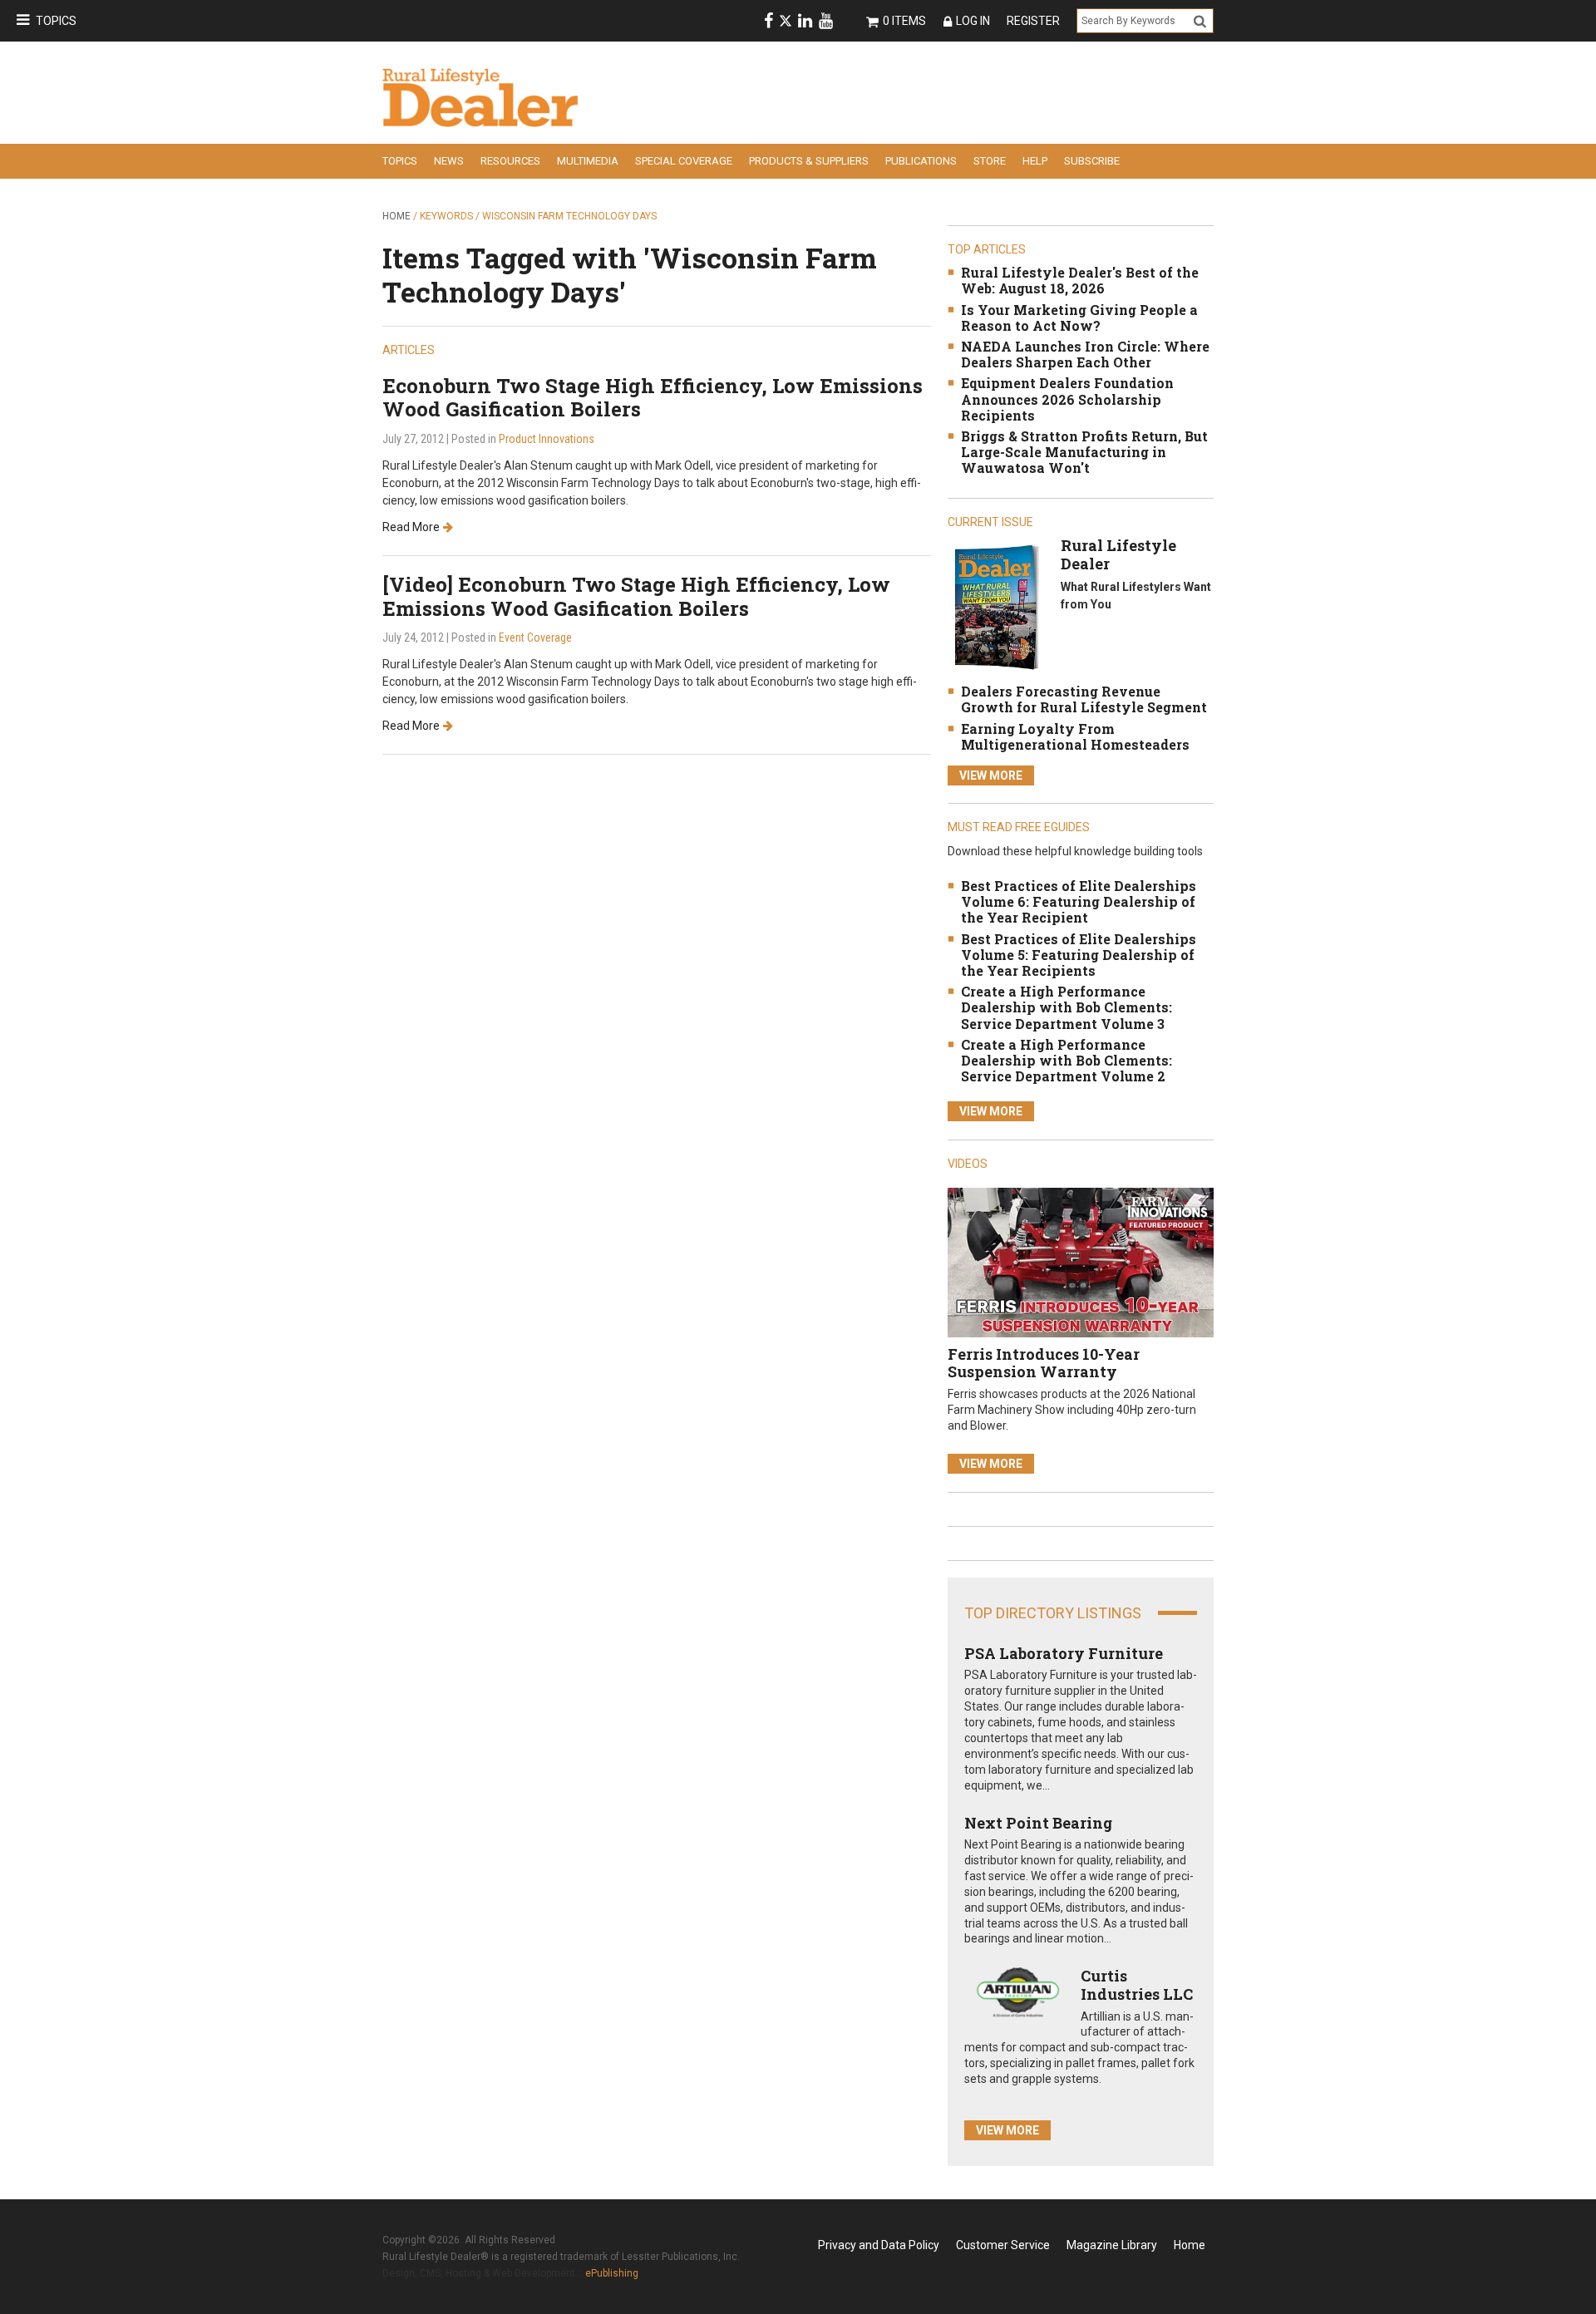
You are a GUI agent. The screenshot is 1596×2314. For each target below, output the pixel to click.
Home (397, 216)
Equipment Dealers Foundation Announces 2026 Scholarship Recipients (1067, 399)
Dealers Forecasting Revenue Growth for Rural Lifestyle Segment (1084, 699)
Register (1033, 21)
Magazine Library (1112, 2245)
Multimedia (588, 161)
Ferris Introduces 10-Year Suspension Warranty (1044, 1363)
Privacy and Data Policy (879, 2245)
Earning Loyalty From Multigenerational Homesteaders (1075, 736)
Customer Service (1003, 2245)
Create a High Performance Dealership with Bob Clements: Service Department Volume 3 (1066, 1007)
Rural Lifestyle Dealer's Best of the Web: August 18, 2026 (1080, 280)
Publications (921, 161)
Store (990, 161)
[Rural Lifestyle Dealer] (996, 607)
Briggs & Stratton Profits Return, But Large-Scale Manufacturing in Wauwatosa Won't (1084, 452)
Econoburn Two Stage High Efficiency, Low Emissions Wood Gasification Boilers (653, 398)
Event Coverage (535, 638)
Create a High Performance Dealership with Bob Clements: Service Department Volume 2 (1066, 1060)
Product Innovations (547, 439)
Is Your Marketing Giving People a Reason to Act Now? (1079, 318)
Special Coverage (684, 161)
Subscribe (1092, 161)
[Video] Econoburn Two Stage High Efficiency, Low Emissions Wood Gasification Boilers (636, 596)
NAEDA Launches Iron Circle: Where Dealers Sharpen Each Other (1085, 354)
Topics (56, 21)
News (449, 161)
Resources (510, 161)
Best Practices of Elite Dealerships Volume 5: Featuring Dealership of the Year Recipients (1079, 955)
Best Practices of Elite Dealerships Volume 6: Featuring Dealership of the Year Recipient (1079, 901)
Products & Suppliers (809, 161)
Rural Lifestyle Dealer (1118, 554)
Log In (973, 21)
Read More (411, 527)
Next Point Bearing (1038, 1823)
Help (1035, 161)
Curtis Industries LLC (1137, 1985)
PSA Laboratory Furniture (1064, 1653)
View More (991, 775)
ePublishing (612, 2273)
